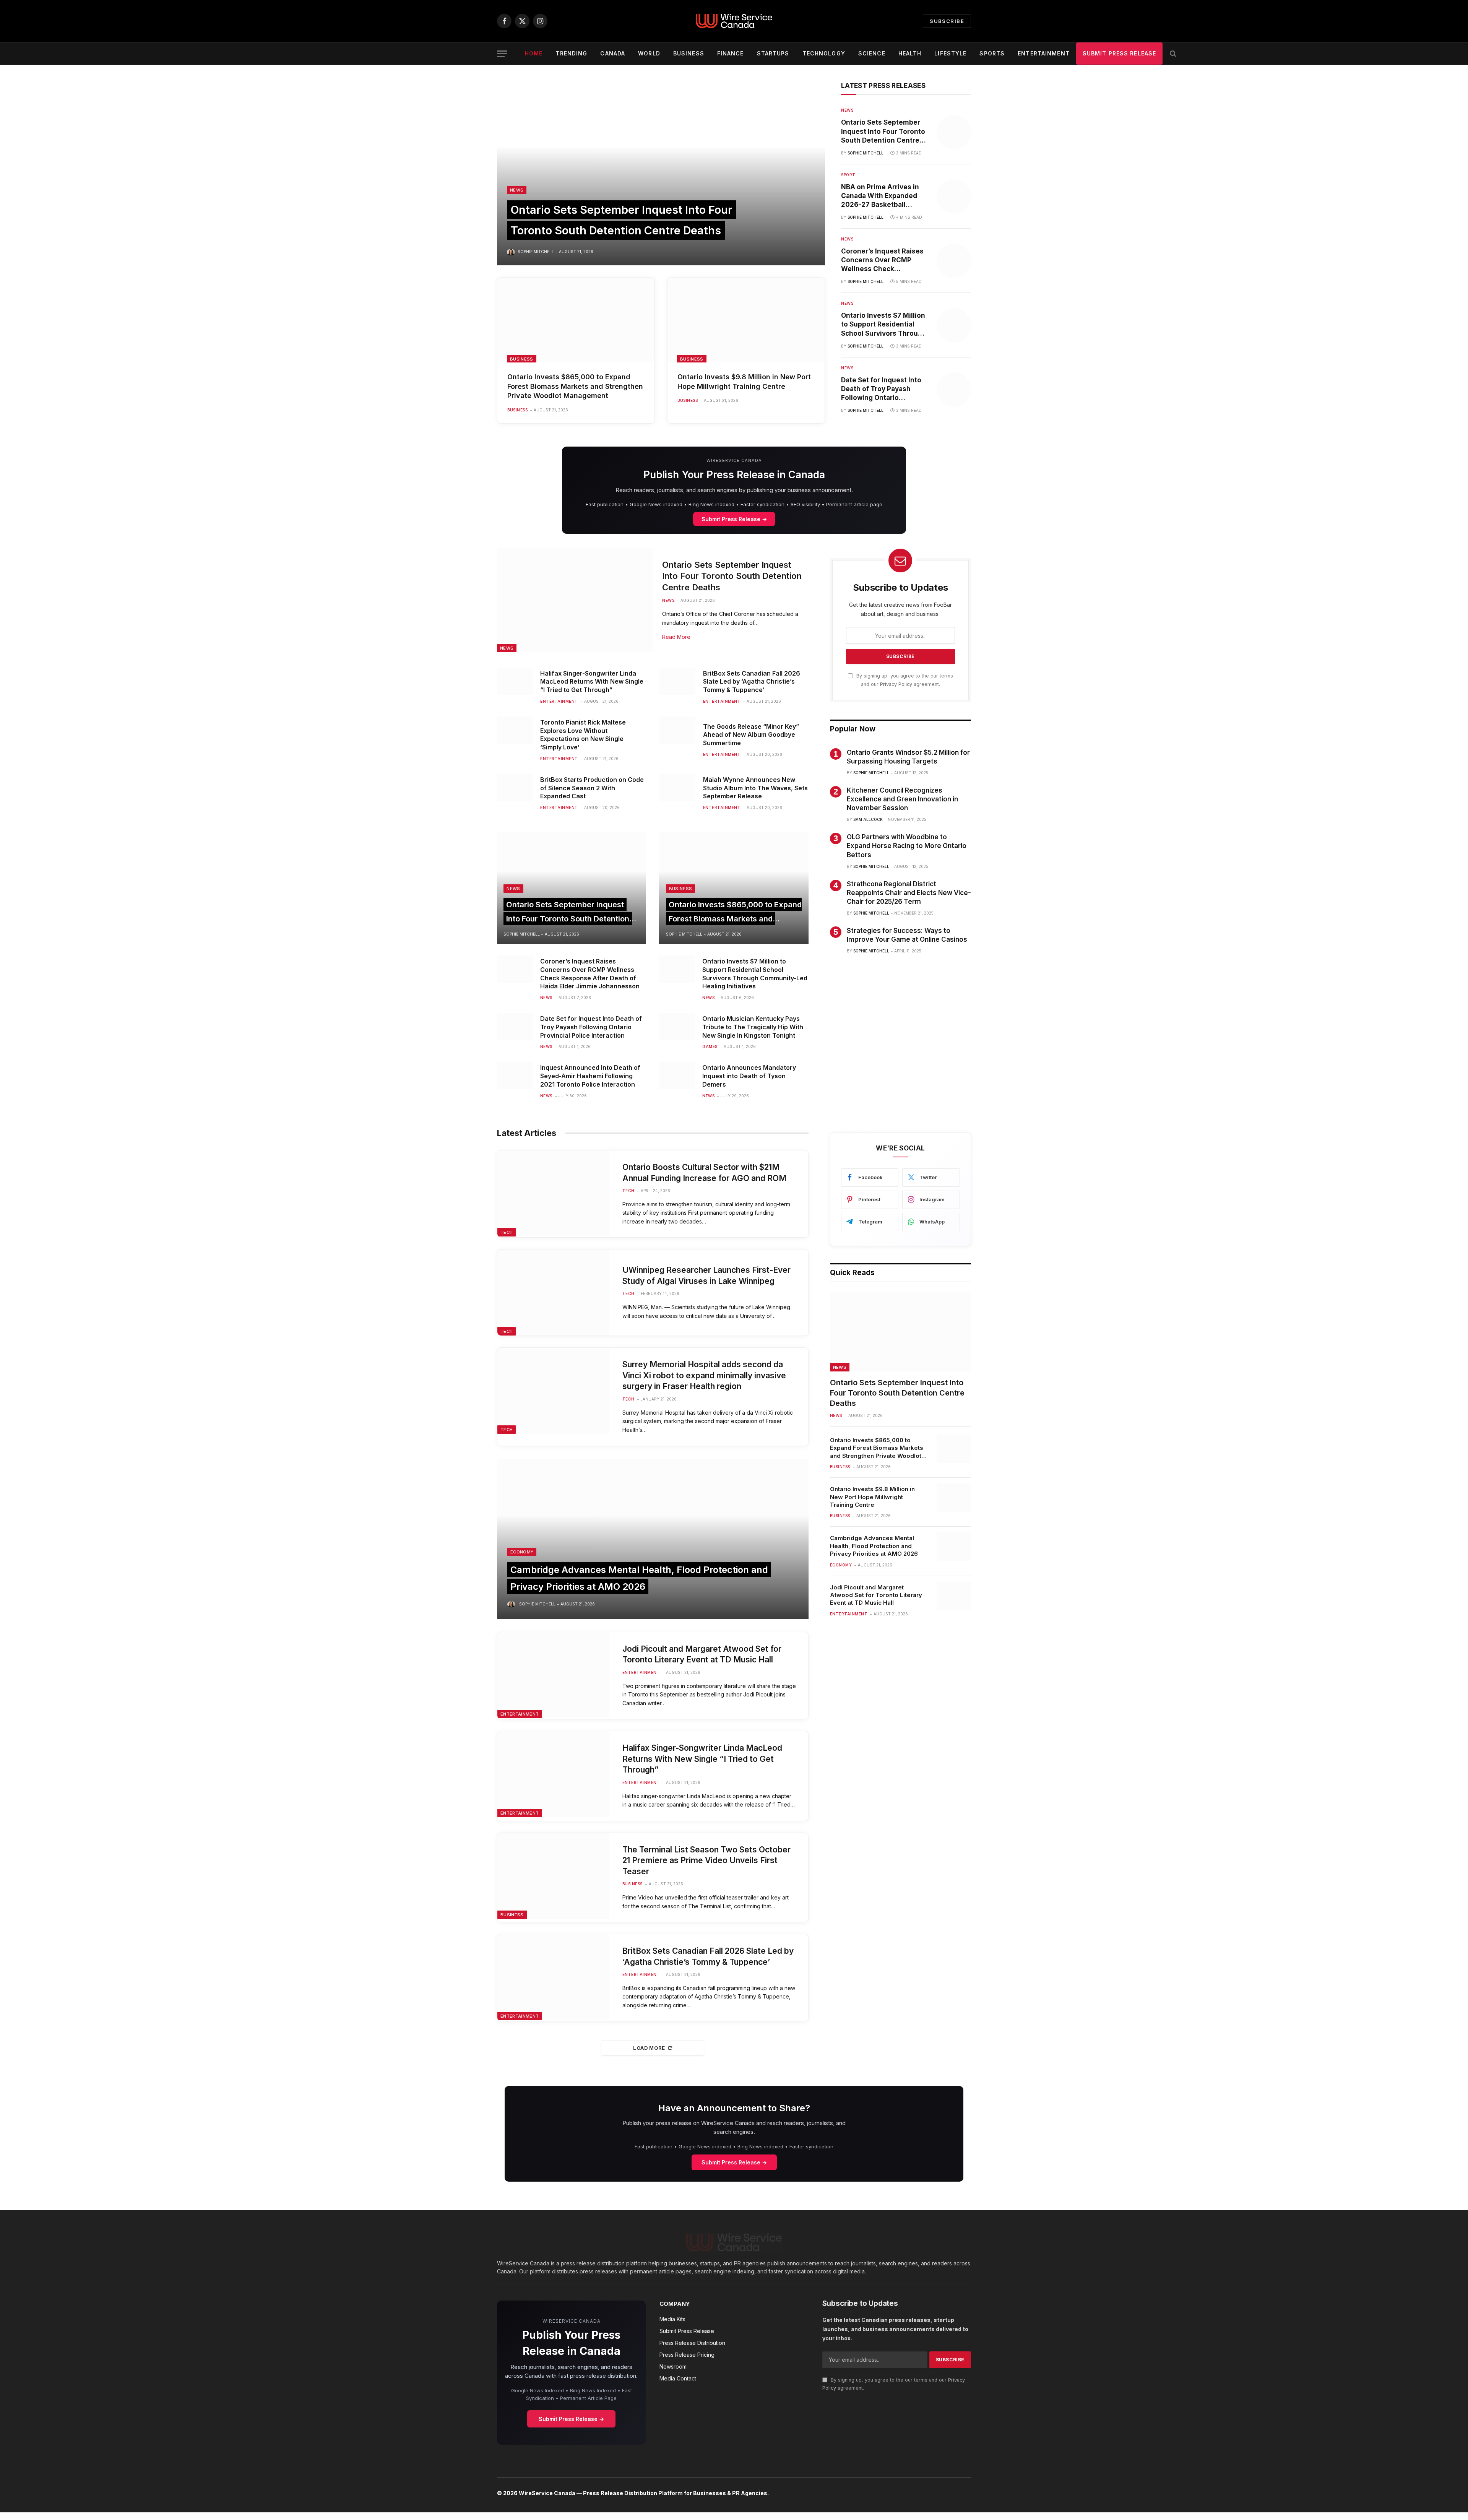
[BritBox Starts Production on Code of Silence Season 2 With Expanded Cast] (515, 788)
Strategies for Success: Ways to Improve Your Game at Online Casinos (907, 935)
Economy (522, 1552)
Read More (676, 637)
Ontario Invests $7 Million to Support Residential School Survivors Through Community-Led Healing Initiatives (884, 325)
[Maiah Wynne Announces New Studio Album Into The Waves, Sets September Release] (677, 788)
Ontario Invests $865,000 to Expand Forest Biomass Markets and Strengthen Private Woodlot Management (575, 386)
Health (910, 53)
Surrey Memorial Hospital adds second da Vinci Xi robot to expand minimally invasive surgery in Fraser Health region (704, 1375)
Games (710, 1046)
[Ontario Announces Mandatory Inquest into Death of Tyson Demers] (677, 1076)
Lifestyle (950, 53)
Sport (848, 175)
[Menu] (502, 54)
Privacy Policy (896, 684)
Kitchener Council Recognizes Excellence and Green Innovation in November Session (902, 799)
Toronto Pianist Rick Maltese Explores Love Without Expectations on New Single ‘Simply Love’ (583, 735)
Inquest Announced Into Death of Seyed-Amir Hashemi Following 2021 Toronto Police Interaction (590, 1076)
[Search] (1172, 54)
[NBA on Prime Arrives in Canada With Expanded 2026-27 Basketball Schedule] (954, 197)
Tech (507, 1232)
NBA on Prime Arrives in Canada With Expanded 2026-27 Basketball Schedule (880, 196)
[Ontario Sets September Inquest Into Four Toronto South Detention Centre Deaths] (661, 174)
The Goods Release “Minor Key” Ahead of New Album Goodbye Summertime (751, 735)
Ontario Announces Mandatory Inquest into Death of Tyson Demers (749, 1076)
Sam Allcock (868, 819)
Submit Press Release (1119, 53)
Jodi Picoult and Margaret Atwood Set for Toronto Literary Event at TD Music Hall (702, 1654)
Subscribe (947, 21)
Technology (824, 53)
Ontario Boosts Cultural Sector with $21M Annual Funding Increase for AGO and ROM (704, 1173)
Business (689, 53)
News (517, 190)
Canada (613, 53)
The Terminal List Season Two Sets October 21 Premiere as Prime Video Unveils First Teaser (706, 1860)
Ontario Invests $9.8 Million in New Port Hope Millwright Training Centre (744, 381)
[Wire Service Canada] (734, 21)
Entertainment (1044, 53)
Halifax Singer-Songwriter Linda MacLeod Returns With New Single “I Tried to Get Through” (592, 682)
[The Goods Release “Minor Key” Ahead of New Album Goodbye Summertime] (677, 730)
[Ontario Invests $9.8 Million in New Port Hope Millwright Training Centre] (746, 320)
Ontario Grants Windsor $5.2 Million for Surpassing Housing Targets (908, 757)
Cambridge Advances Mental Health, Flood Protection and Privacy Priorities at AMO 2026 (874, 1546)
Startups (773, 53)
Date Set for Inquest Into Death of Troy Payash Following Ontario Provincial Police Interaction (881, 389)
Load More (649, 2048)
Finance (731, 53)
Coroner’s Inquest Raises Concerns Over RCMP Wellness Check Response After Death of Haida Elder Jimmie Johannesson (882, 260)
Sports (992, 53)
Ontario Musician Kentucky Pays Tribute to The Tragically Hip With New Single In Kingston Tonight (753, 1027)
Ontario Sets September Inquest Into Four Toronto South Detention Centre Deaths (883, 132)
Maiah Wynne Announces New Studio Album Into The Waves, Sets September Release (755, 788)
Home (534, 53)
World (649, 53)
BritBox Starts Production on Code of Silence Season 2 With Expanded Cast (592, 788)
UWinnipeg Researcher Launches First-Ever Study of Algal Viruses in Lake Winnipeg (706, 1275)
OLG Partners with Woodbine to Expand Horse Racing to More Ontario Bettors (907, 846)
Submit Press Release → (734, 519)
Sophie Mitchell (536, 252)
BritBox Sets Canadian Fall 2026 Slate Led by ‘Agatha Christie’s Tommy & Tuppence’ (752, 682)
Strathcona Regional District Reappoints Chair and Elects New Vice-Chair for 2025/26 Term (909, 893)
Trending (571, 53)
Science (872, 53)
